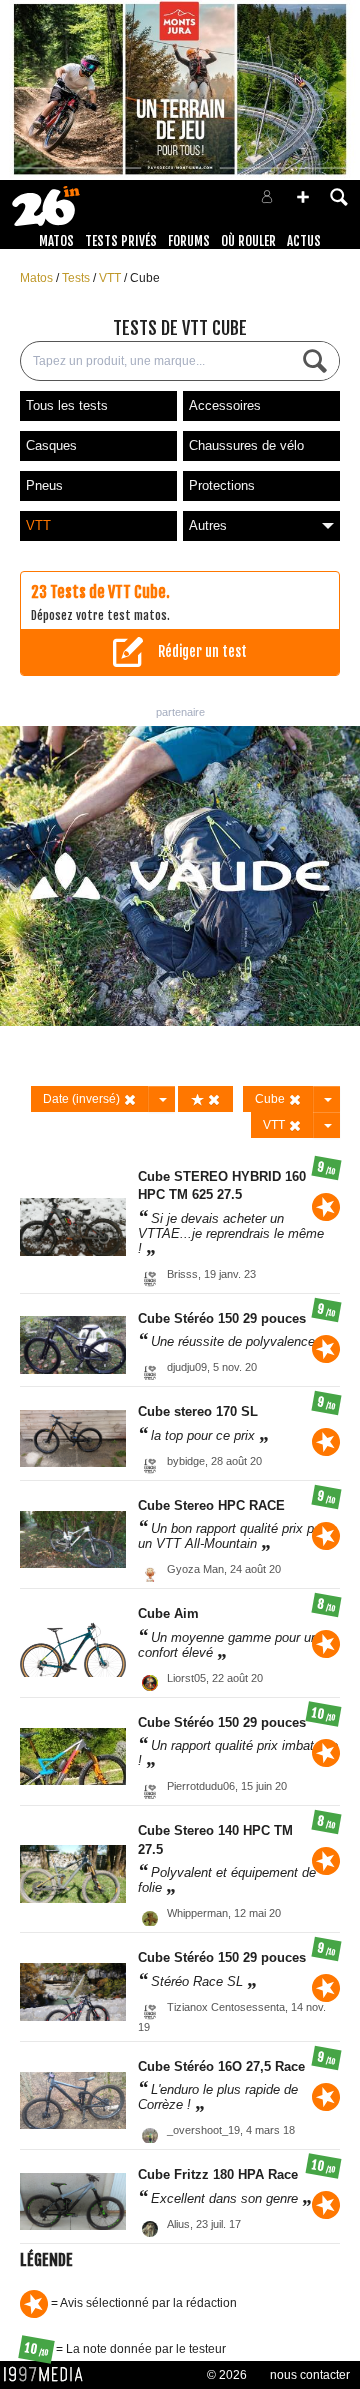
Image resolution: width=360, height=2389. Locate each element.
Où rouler (248, 241)
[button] (303, 197)
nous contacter (310, 2375)
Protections (222, 485)
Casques (51, 445)
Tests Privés (121, 241)
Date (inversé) (83, 1099)
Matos (56, 241)
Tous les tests (67, 405)
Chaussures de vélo (246, 445)
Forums (189, 241)
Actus (304, 241)
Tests (77, 278)
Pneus (44, 485)
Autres (208, 525)
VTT (111, 278)
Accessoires (225, 405)
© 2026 (227, 2375)
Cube (145, 278)
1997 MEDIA (49, 2375)
